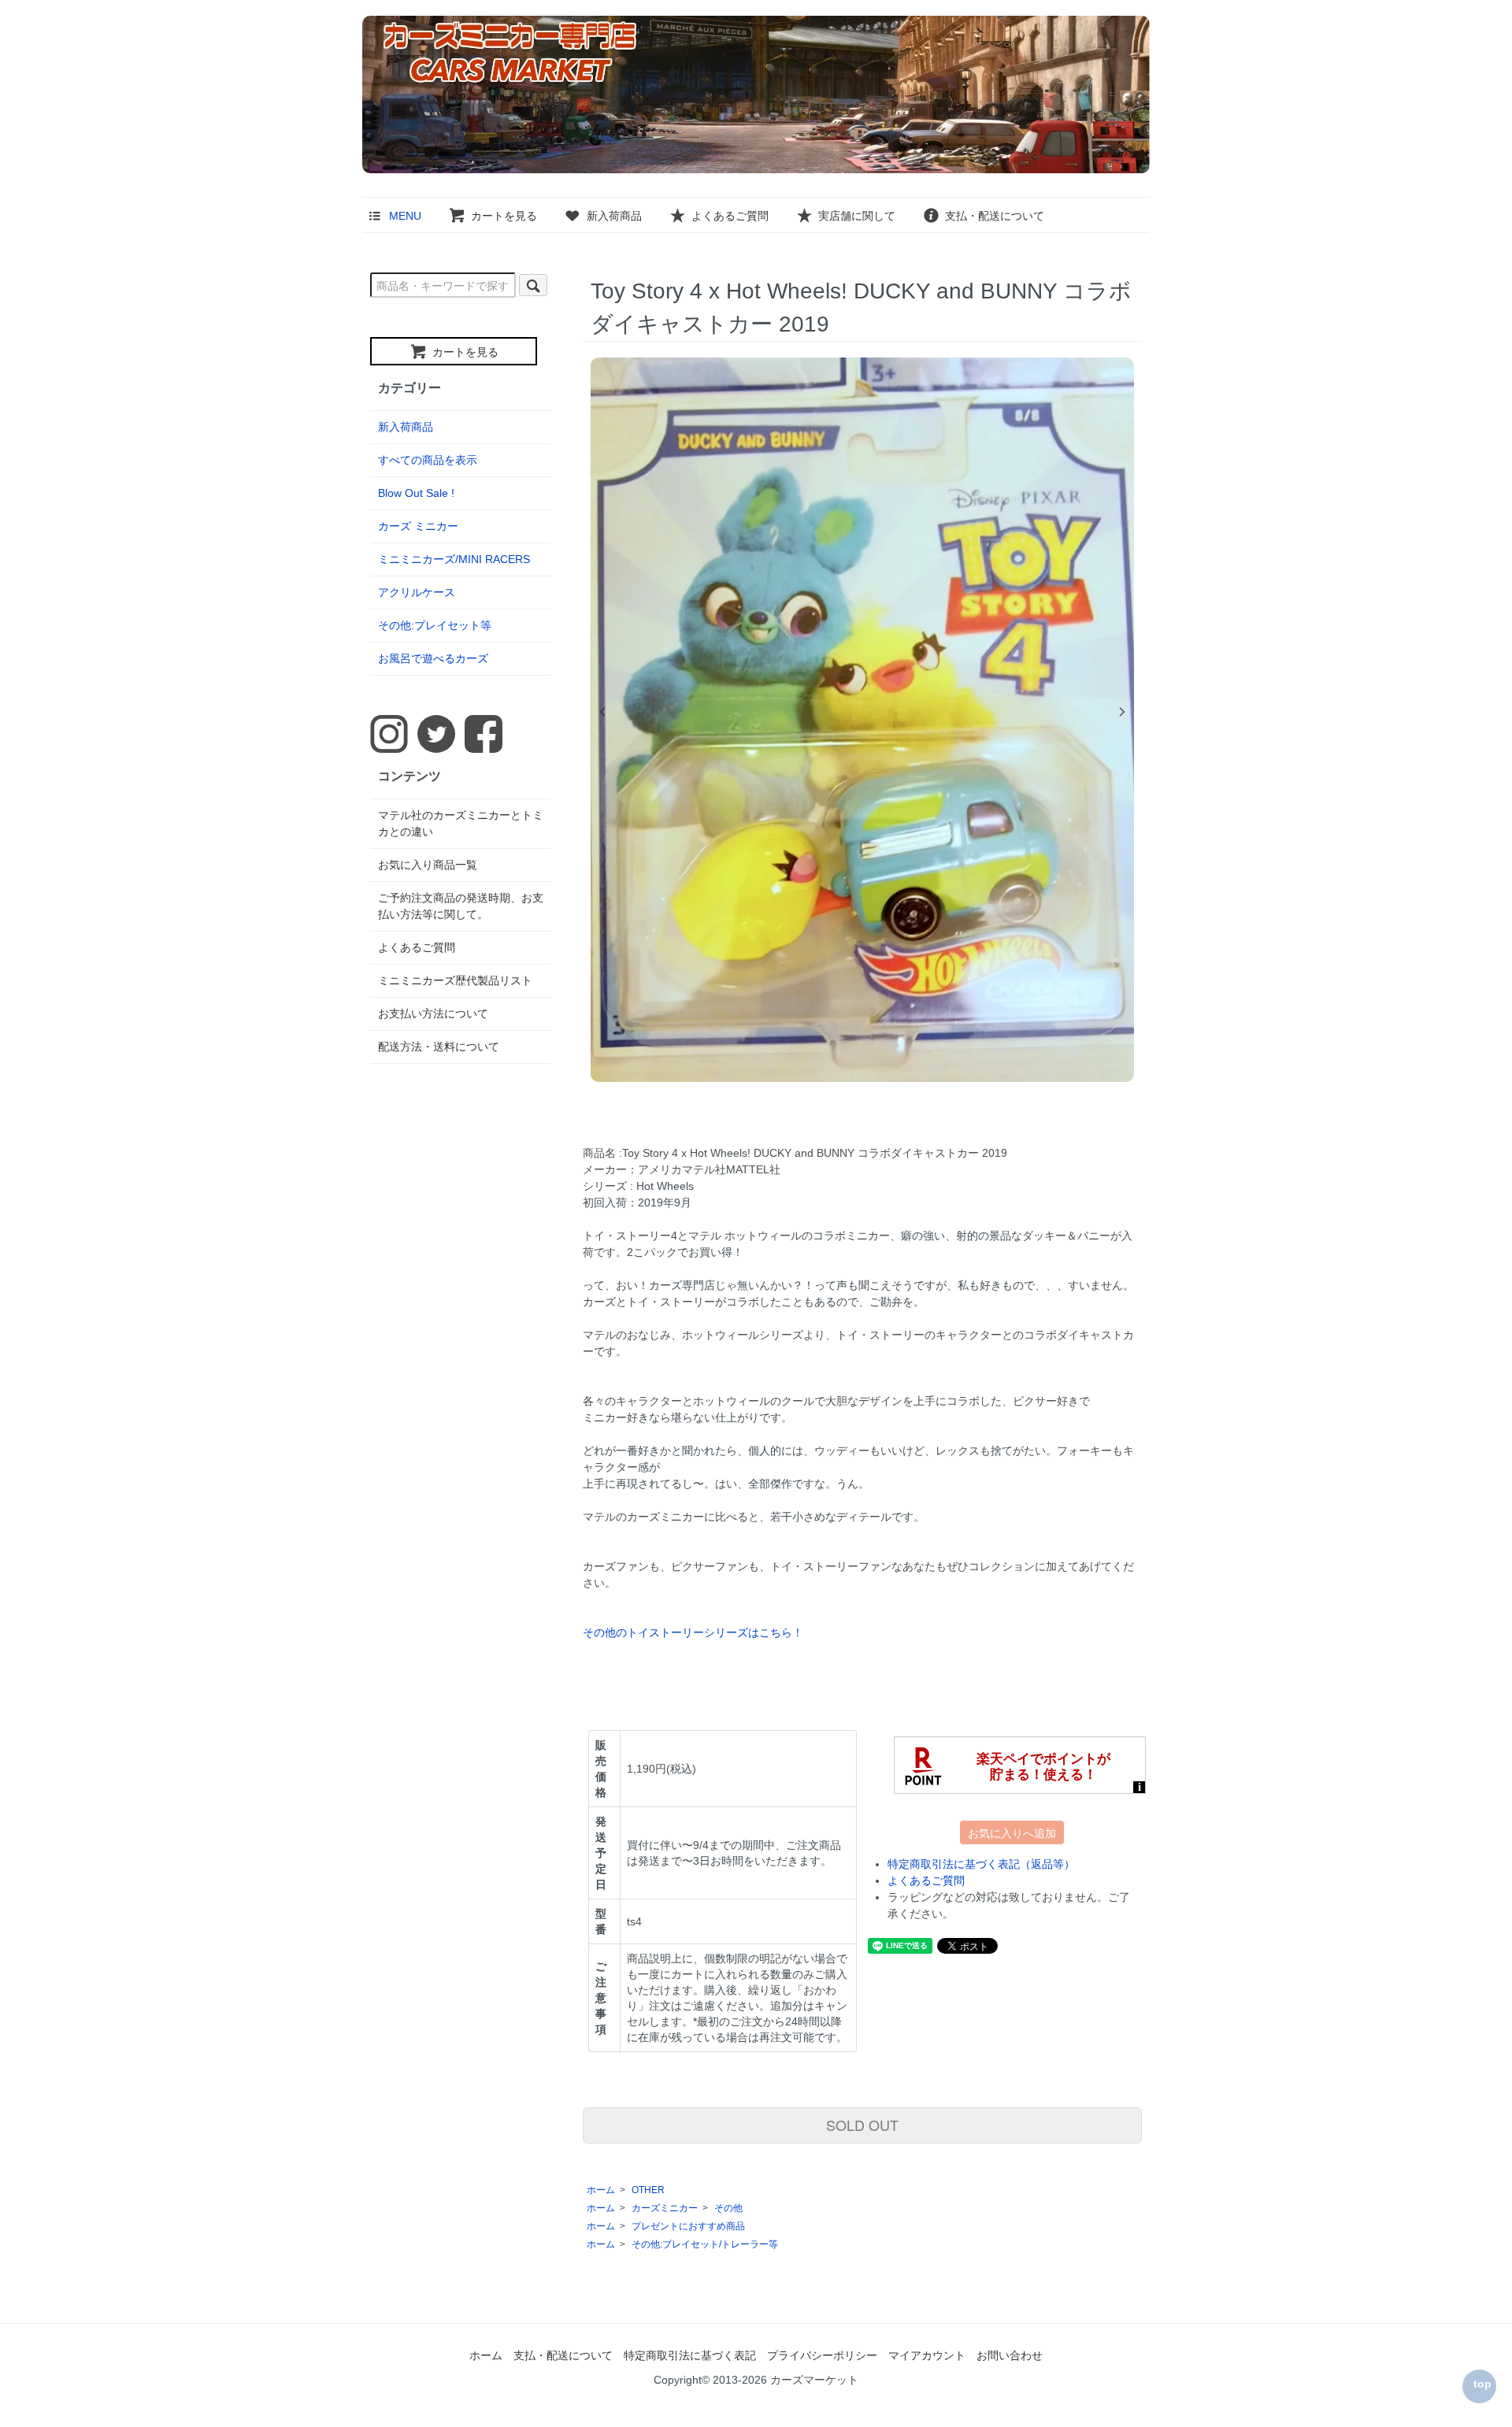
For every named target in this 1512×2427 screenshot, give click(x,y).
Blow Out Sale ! (416, 493)
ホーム (601, 2190)
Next (1122, 712)
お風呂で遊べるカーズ (433, 658)
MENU (405, 216)
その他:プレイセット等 (435, 625)
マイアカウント (927, 2355)
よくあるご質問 (730, 216)
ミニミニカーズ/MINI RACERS (454, 559)
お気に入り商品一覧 (428, 865)
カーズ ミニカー (418, 526)
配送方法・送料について (439, 1047)
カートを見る (504, 216)
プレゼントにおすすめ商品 (688, 2226)
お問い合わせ (1010, 2355)
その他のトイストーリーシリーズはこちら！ (693, 1632)
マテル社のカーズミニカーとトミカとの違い (461, 823)
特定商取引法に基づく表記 (690, 2355)
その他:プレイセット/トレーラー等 (705, 2244)
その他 (728, 2208)
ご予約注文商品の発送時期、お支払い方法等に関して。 (461, 906)
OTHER (648, 2190)
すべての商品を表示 (428, 460)
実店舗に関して (857, 216)
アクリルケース (417, 592)
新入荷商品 (614, 216)
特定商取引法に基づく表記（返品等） (981, 1864)
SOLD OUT (862, 2125)
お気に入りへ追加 (1012, 1832)
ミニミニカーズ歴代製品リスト (455, 980)
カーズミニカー (665, 2208)
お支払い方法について (433, 1013)
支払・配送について (995, 216)
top (1482, 2384)
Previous (602, 712)
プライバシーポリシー (822, 2355)
